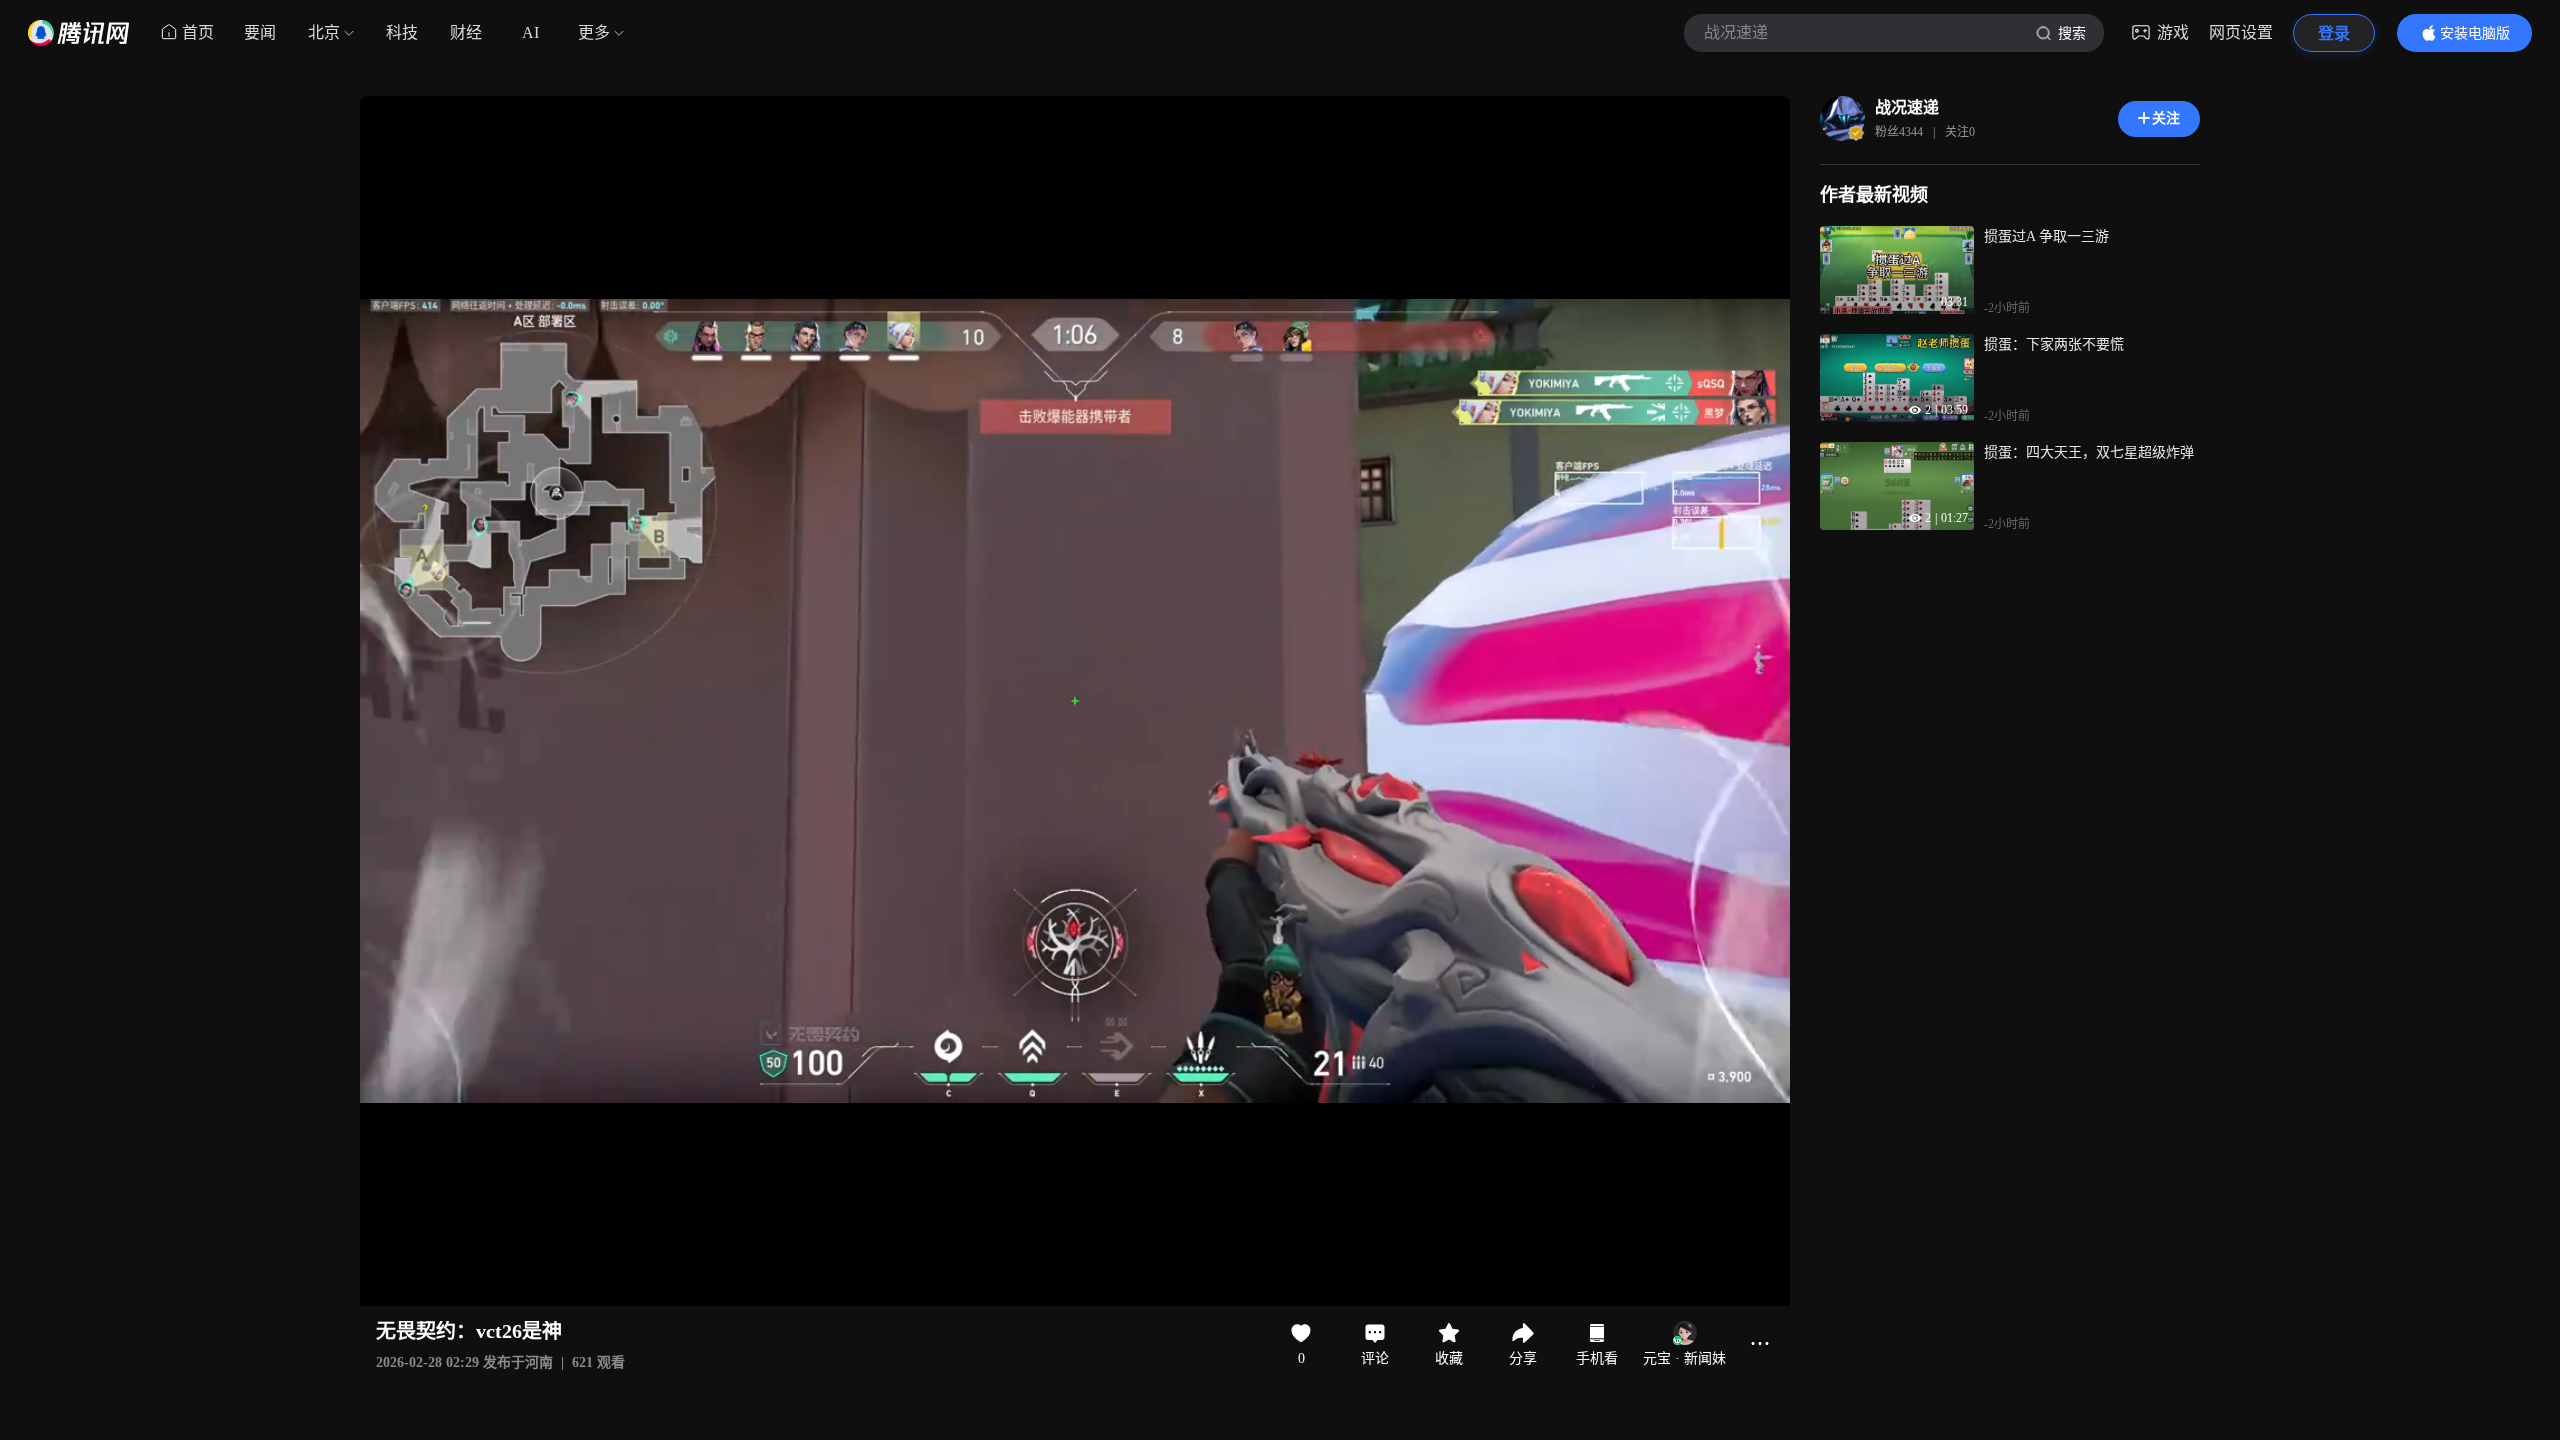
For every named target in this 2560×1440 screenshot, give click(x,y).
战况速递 (1907, 107)
